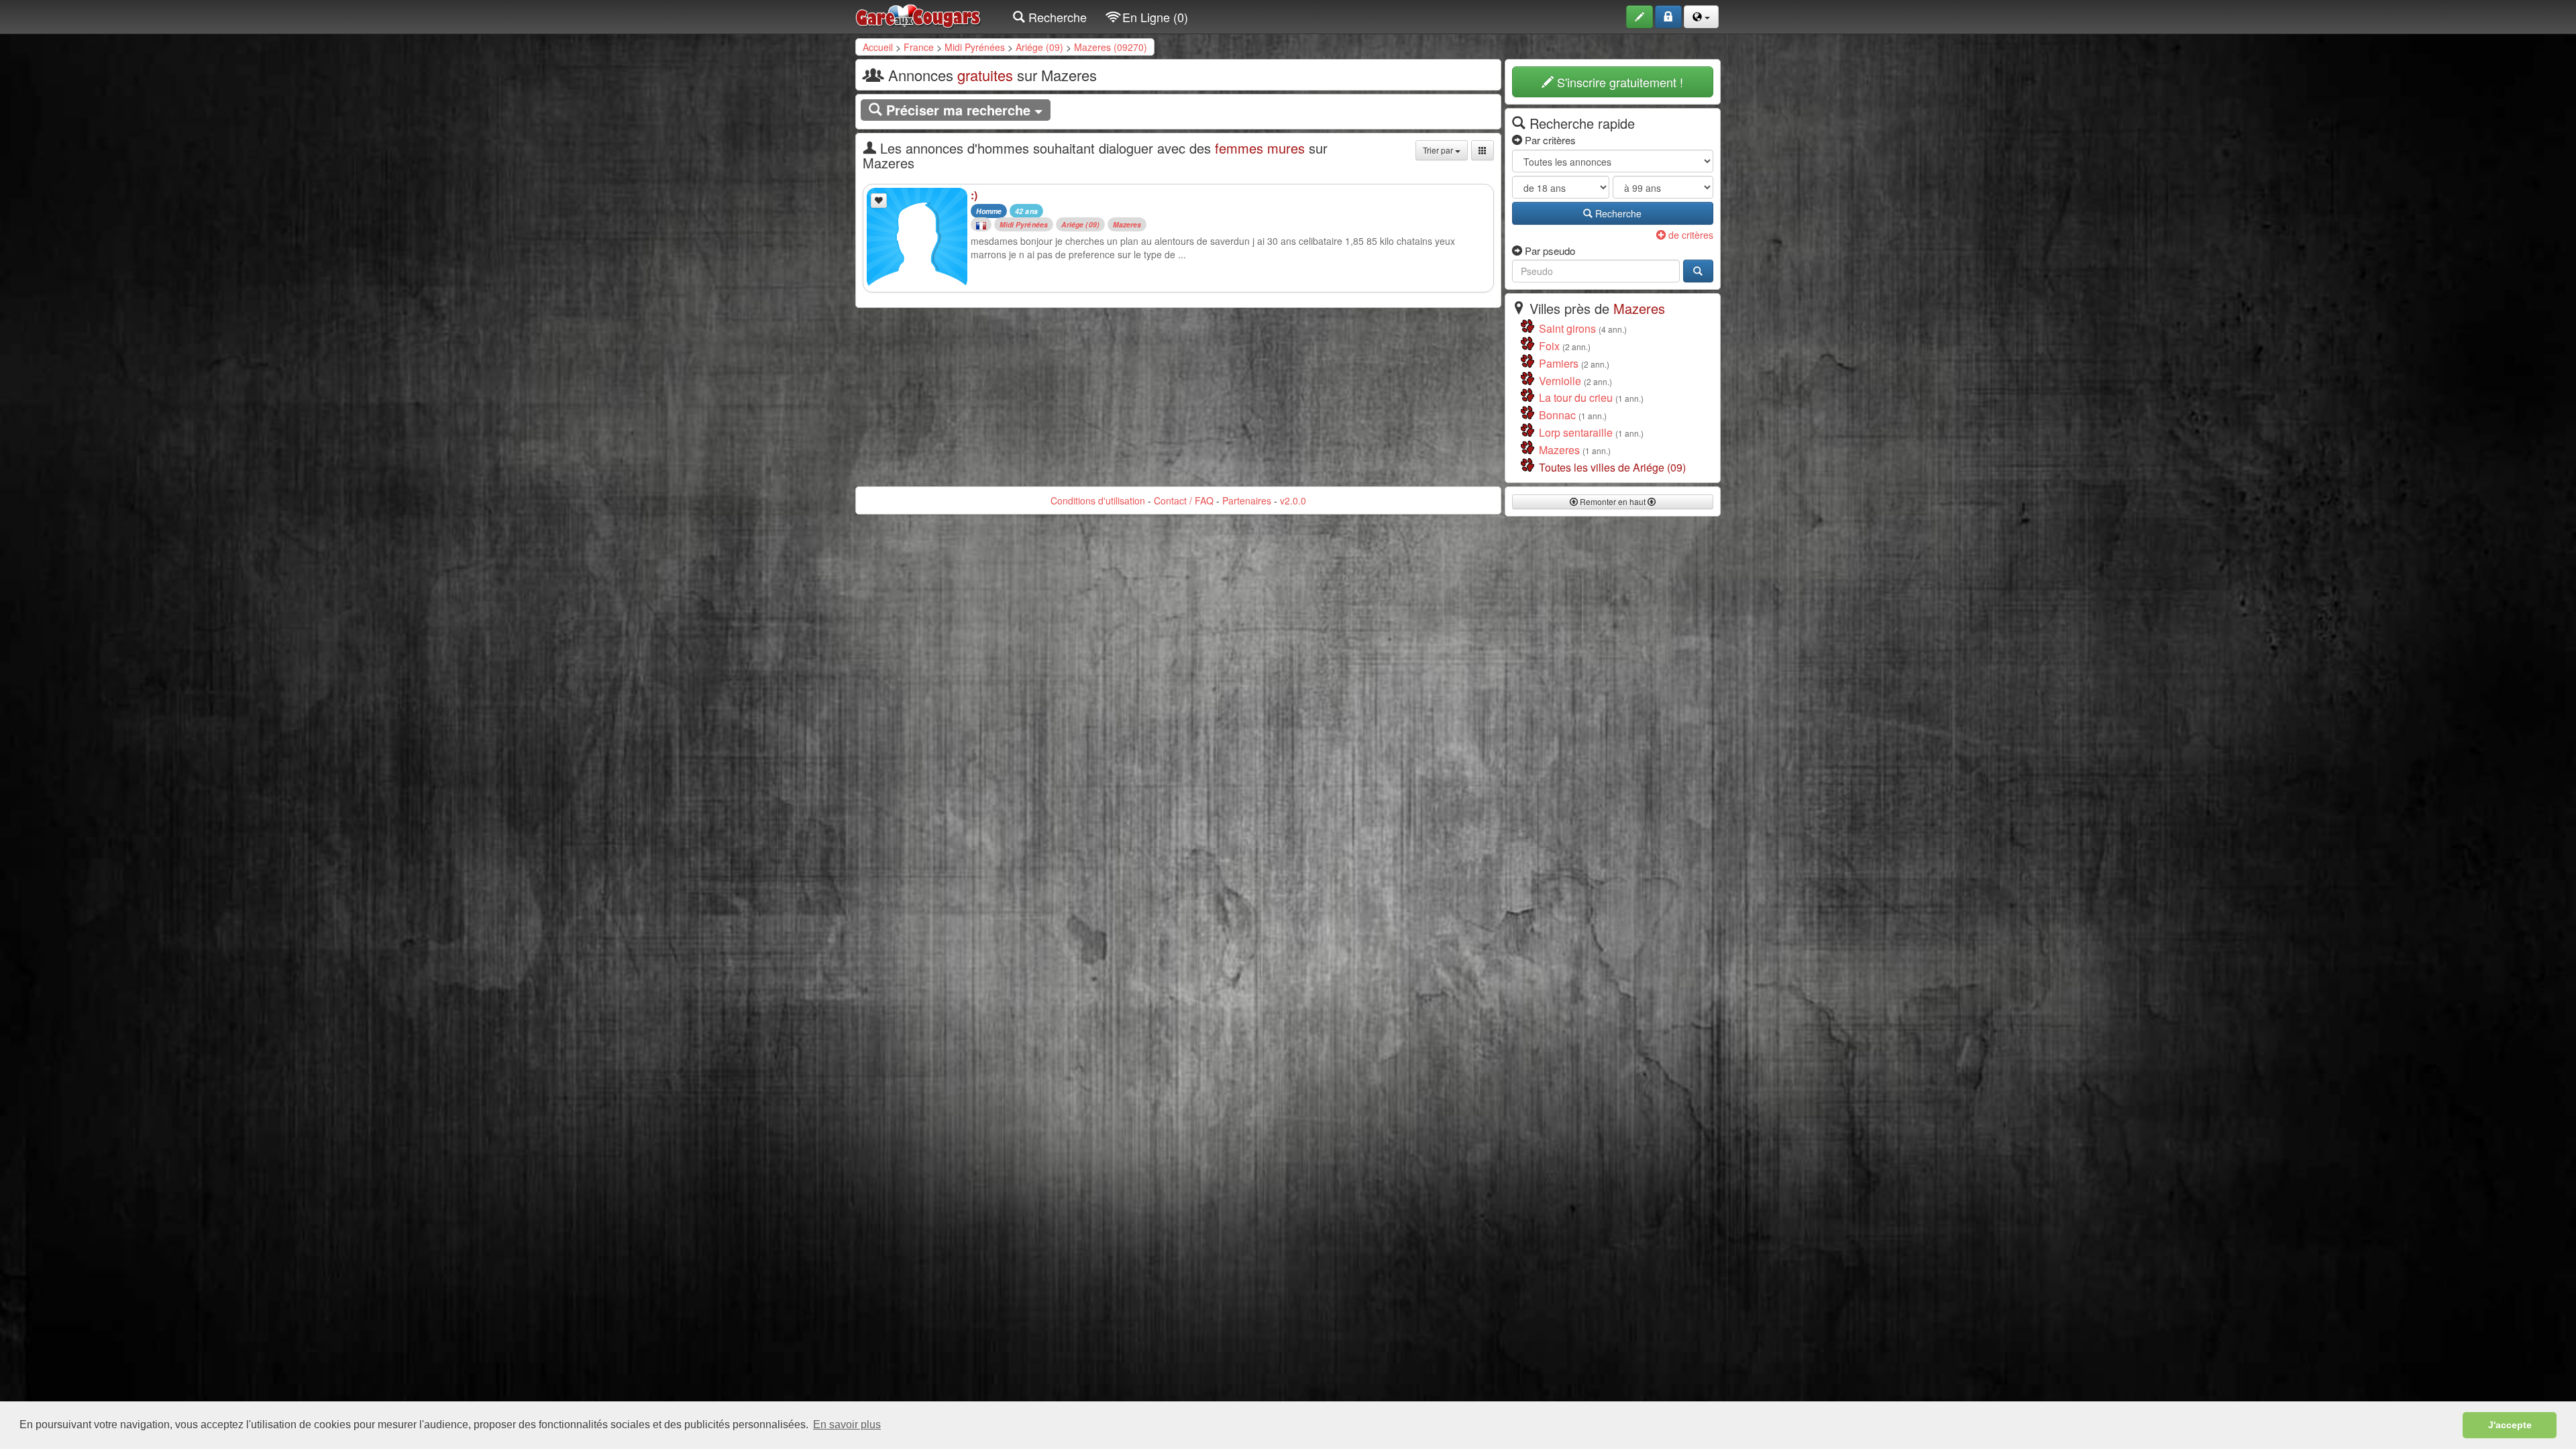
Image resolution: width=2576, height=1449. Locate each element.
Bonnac (1557, 415)
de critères (1689, 235)
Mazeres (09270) (1111, 47)
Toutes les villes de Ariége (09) (1612, 467)
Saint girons (1567, 328)
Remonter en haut (1613, 501)
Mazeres (1127, 224)
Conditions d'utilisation (1098, 500)
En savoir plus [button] (847, 1425)
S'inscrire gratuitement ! (1618, 82)
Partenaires (1247, 500)
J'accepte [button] (2510, 1425)
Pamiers (1559, 363)
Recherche (1056, 17)
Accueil (878, 47)
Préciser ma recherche (958, 110)
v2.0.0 (1293, 500)
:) (974, 195)
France (919, 47)
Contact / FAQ (1184, 500)
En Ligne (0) (1153, 17)
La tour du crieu (1576, 397)
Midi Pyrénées (975, 47)
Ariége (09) (1039, 47)
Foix (1549, 346)
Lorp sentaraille (1576, 432)
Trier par (1439, 150)
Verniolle (1560, 381)
